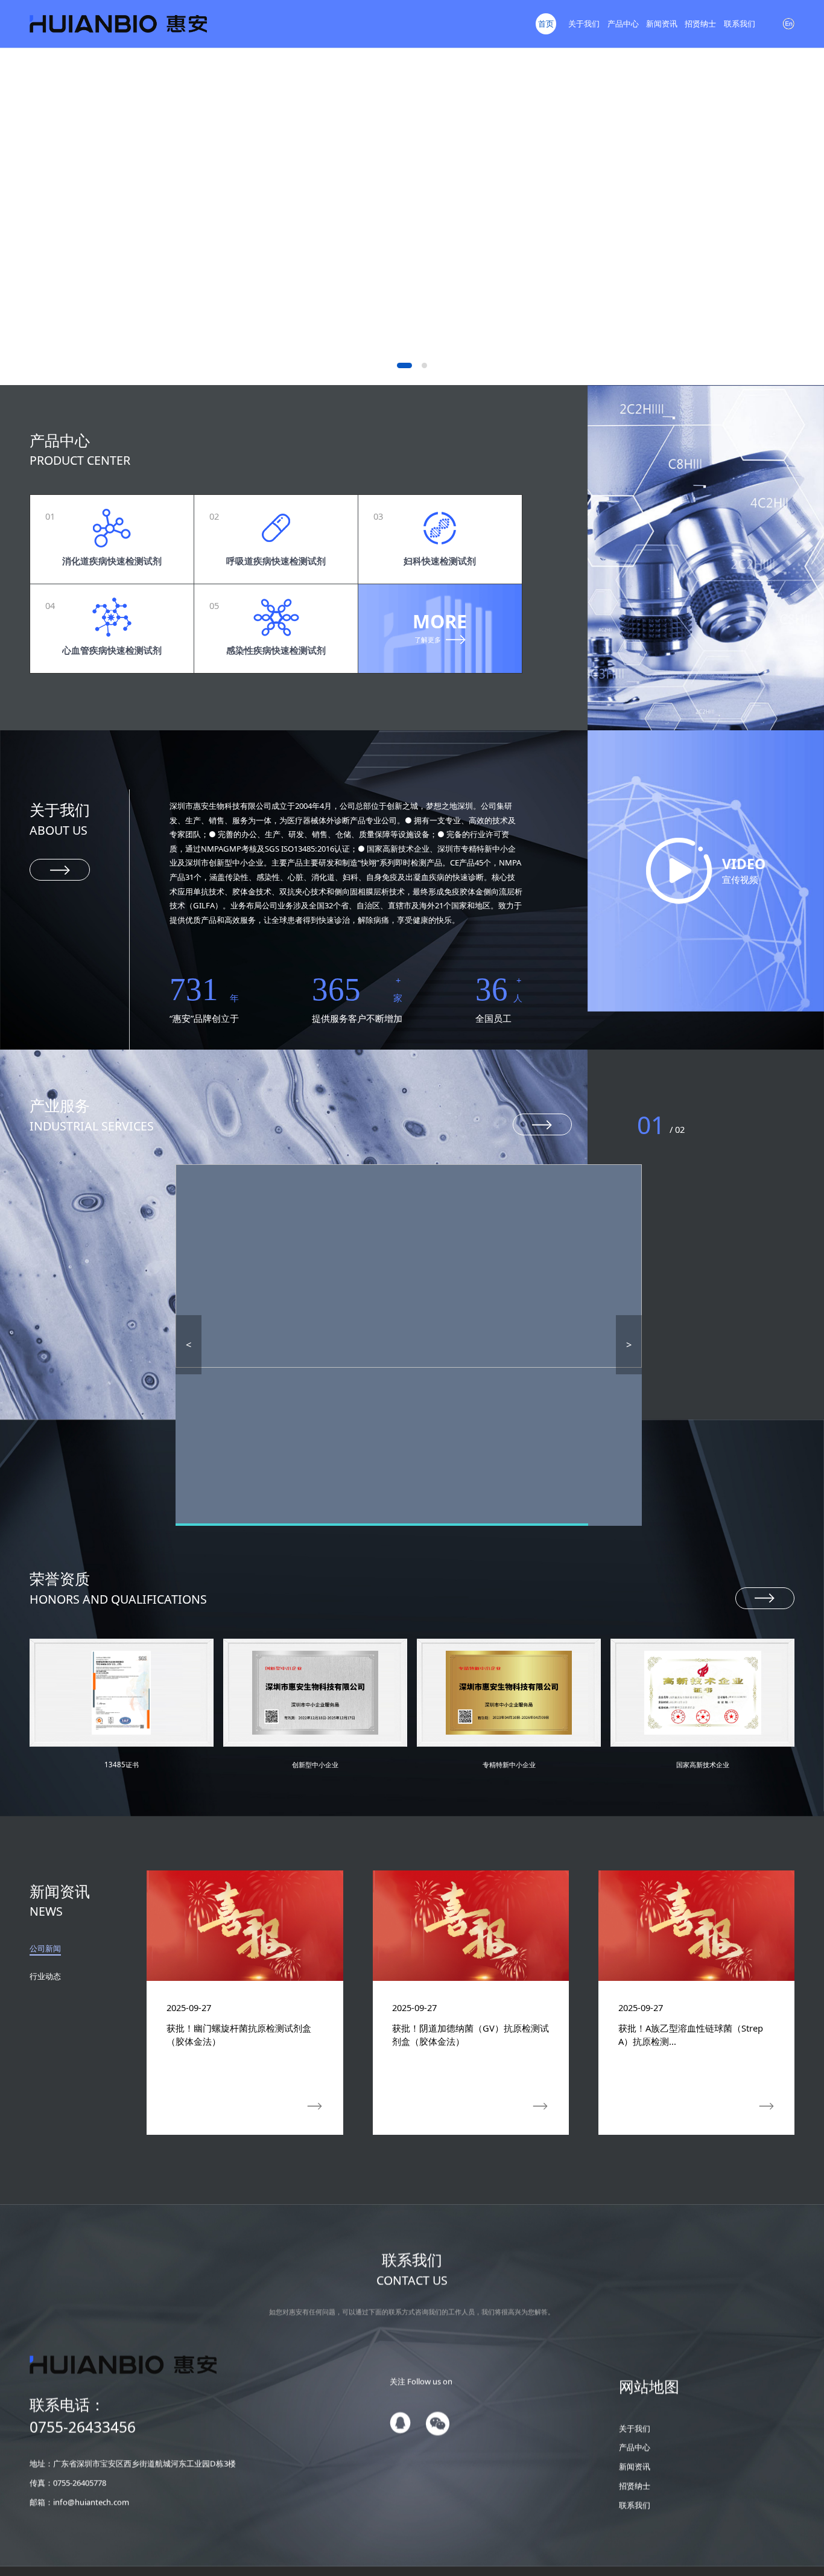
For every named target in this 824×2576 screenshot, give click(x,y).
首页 (546, 24)
